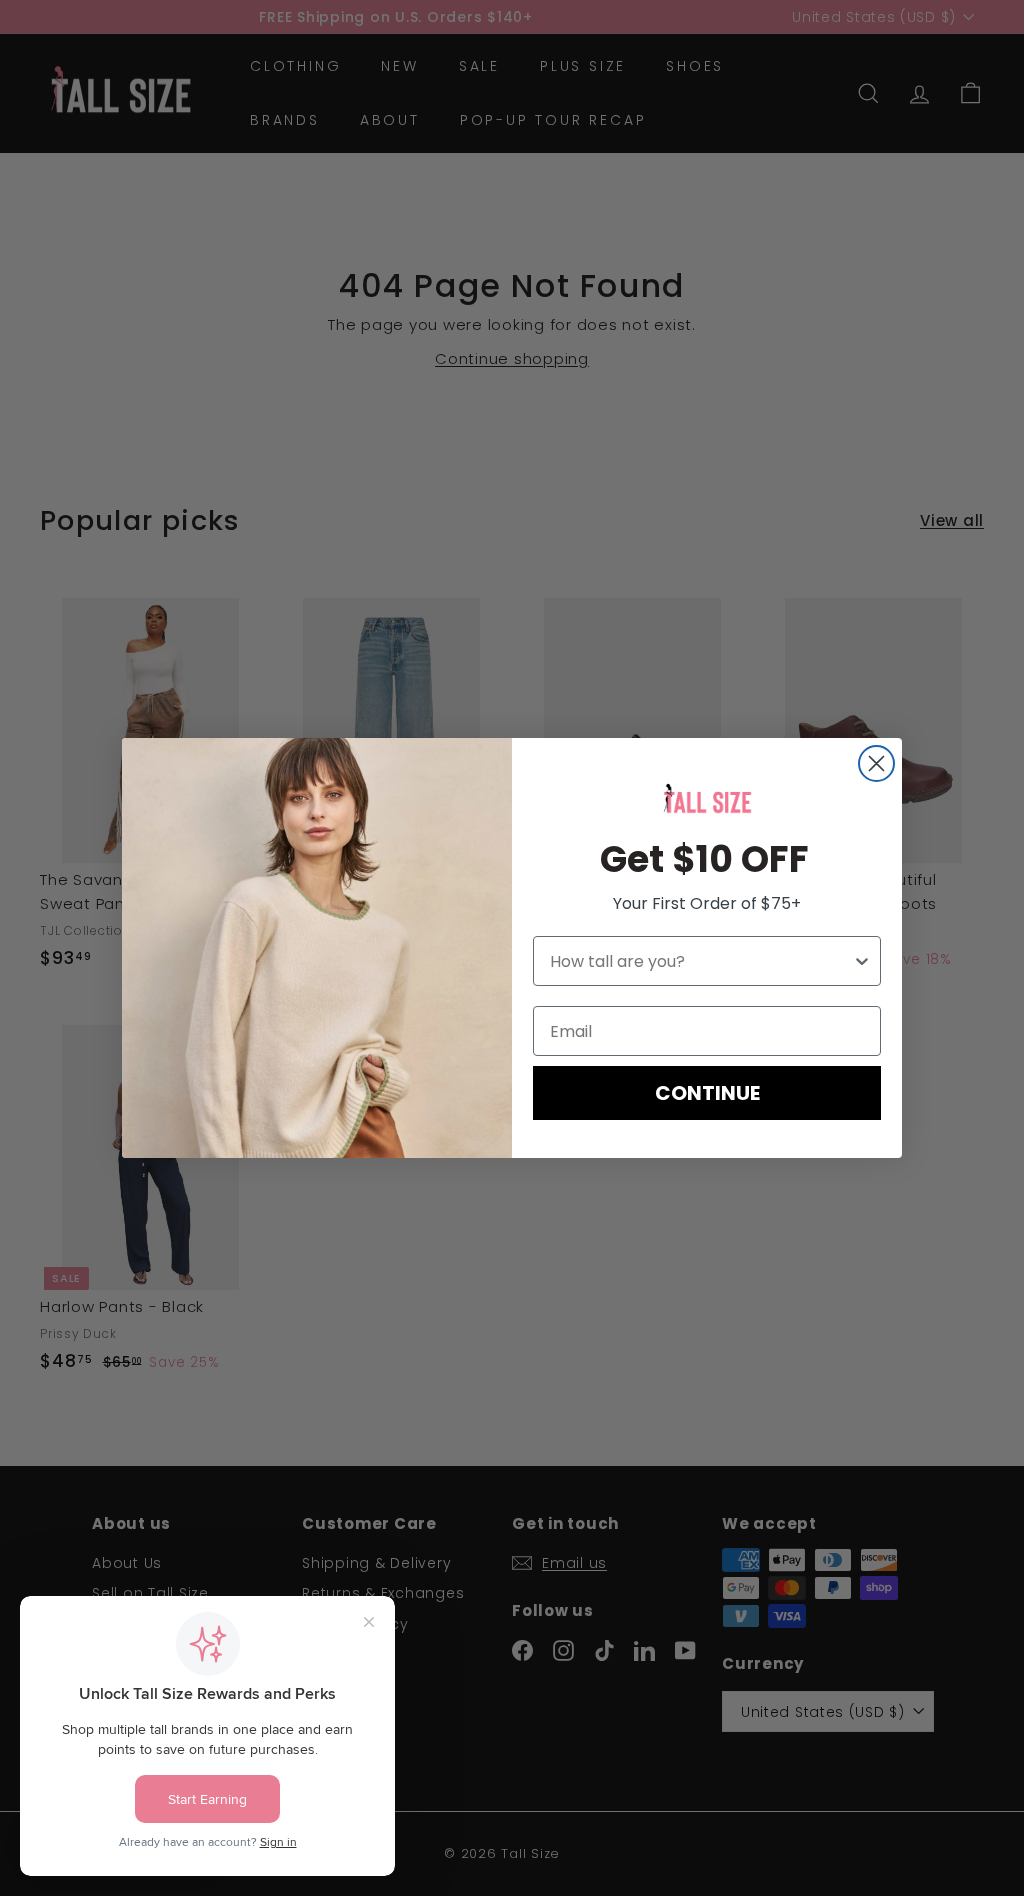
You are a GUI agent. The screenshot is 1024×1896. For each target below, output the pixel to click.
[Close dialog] (876, 763)
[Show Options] (862, 961)
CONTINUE (707, 1093)
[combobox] (701, 961)
